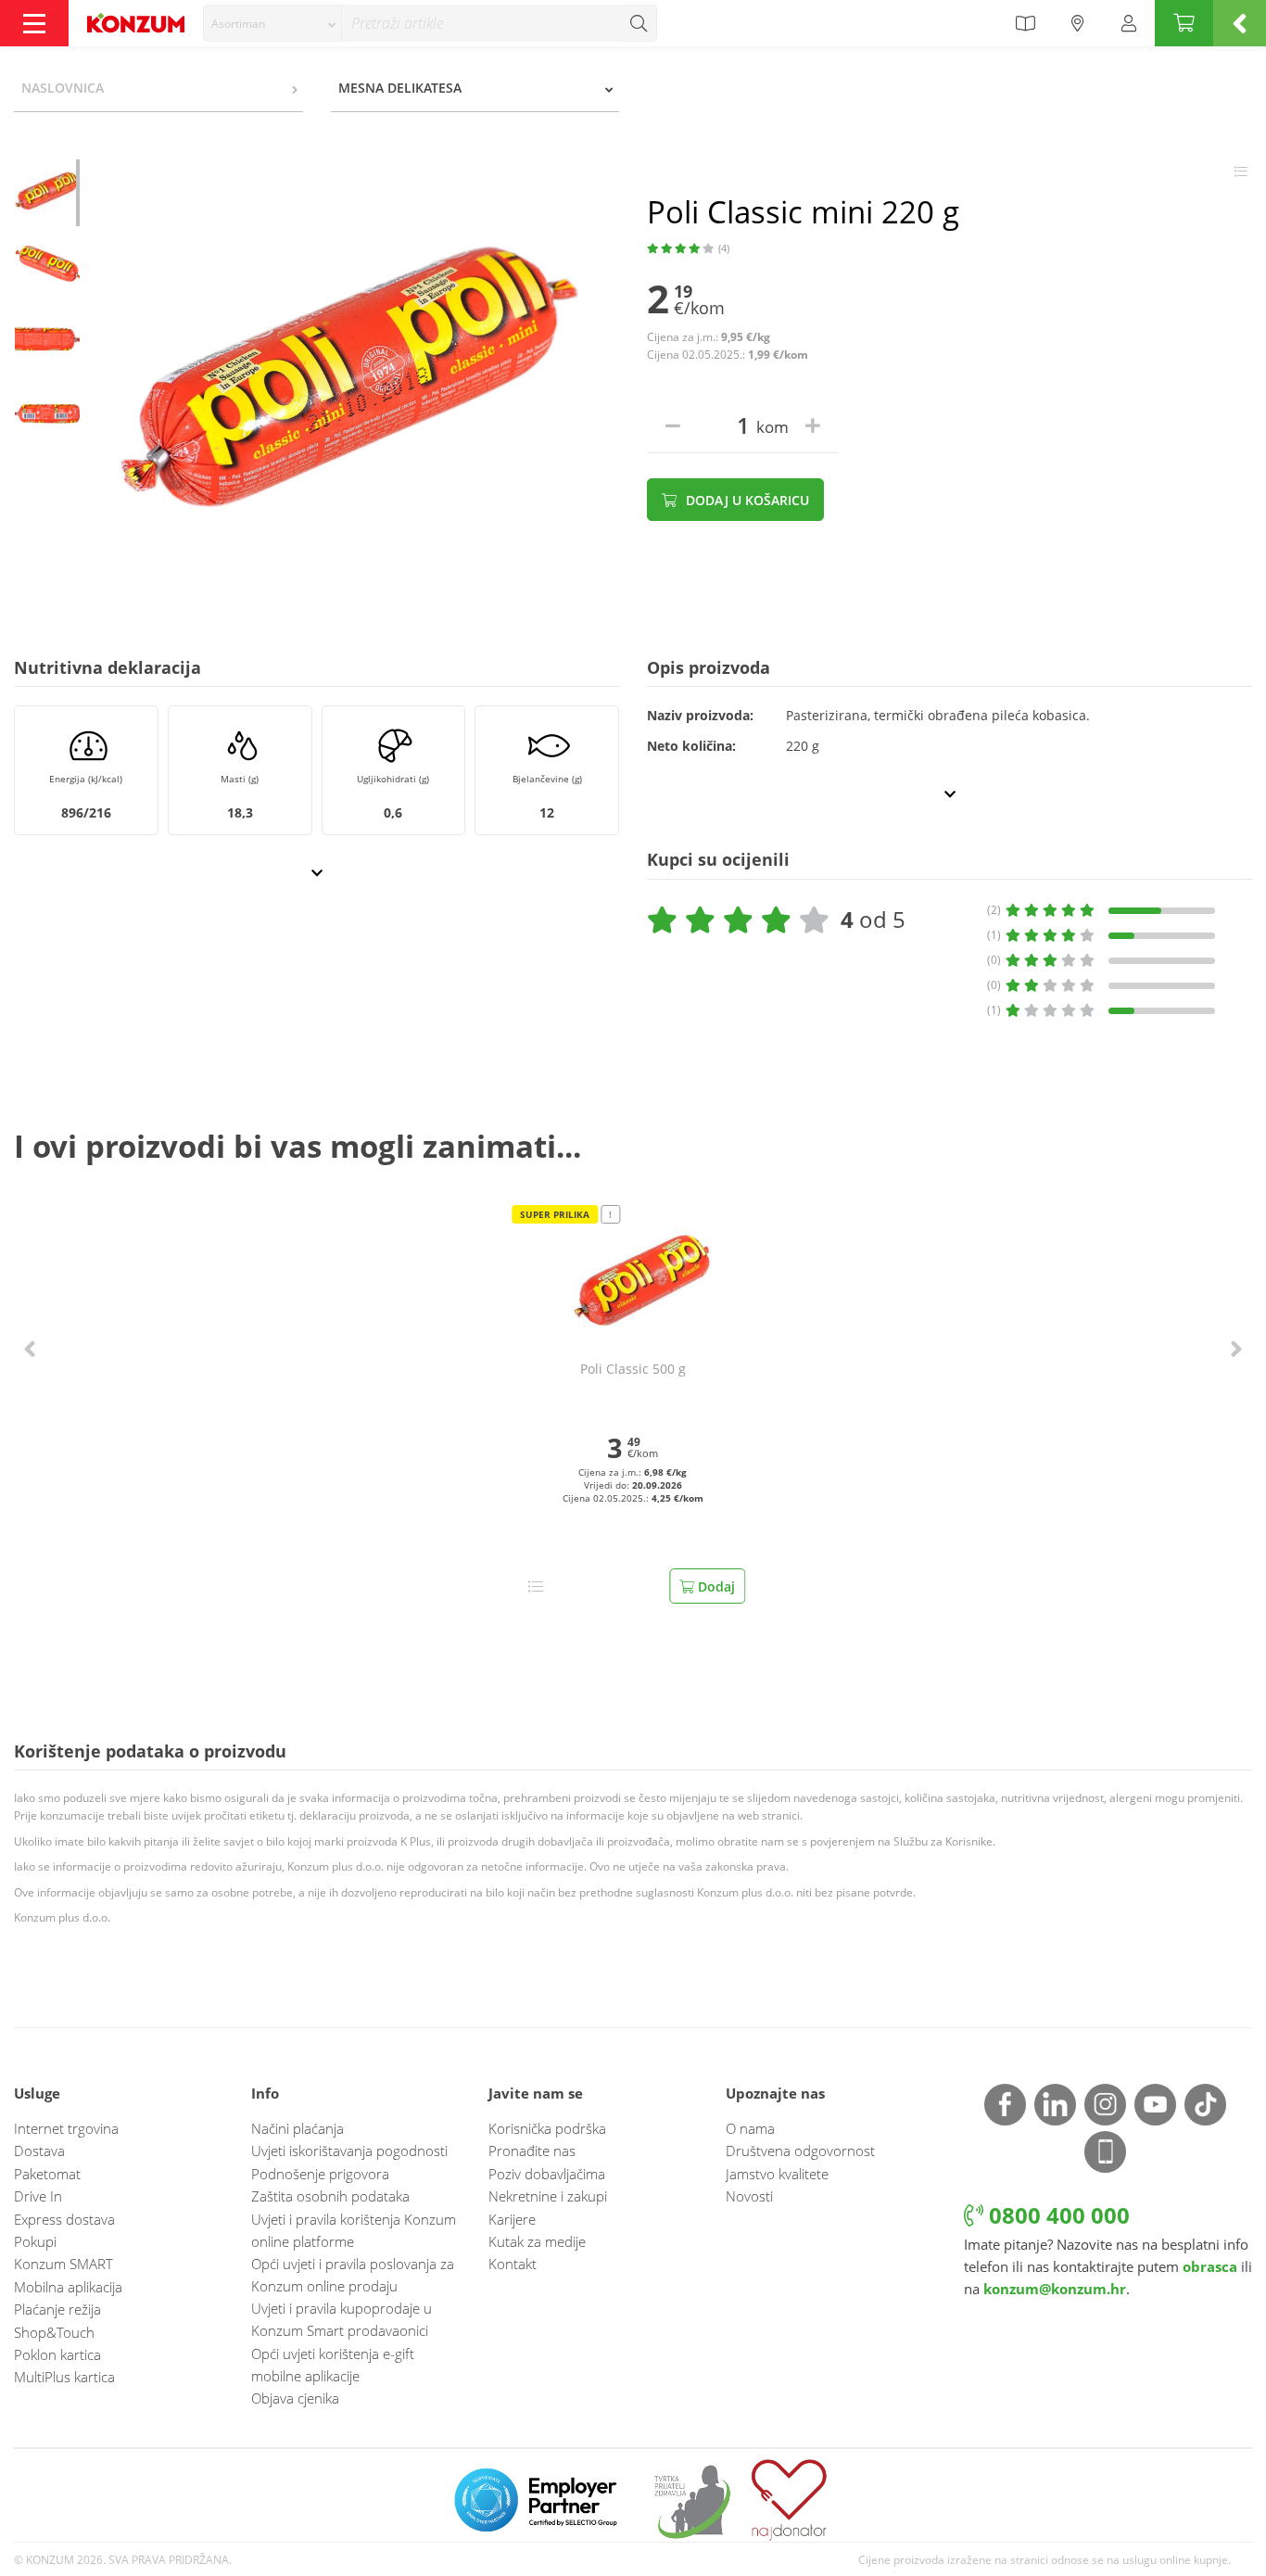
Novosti (749, 2196)
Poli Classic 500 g (633, 1369)
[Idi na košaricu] (1184, 23)
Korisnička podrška (547, 2128)
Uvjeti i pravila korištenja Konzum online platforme (354, 2230)
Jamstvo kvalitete (777, 2174)
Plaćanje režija (57, 2309)
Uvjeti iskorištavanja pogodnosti (349, 2151)
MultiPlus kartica (64, 2377)
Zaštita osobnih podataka (330, 2196)
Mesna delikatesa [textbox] (400, 88)
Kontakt (513, 2264)
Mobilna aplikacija (68, 2287)
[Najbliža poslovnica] (1078, 23)
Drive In (38, 2196)
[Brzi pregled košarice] (1240, 23)
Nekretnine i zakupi (548, 2196)
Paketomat (47, 2174)
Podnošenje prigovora (320, 2174)
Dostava (39, 2151)
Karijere (512, 2219)
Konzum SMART (63, 2264)
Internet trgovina (66, 2128)
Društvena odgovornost (800, 2151)
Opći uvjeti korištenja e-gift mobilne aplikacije (333, 2365)
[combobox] (272, 23)
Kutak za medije (537, 2241)
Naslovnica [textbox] (63, 88)
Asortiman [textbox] (238, 24)
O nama (750, 2128)
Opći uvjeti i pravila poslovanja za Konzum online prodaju (353, 2275)
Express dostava (64, 2219)
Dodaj (715, 1586)
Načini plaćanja (298, 2128)
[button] (30, 1348)
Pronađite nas (532, 2151)
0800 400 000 (1057, 2215)
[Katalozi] (1025, 23)
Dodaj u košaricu (746, 500)
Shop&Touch (54, 2332)
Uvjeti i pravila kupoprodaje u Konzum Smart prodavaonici (342, 2319)
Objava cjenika (295, 2398)
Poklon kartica (57, 2354)
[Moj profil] (1129, 23)
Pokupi (35, 2241)
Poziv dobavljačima (547, 2174)
